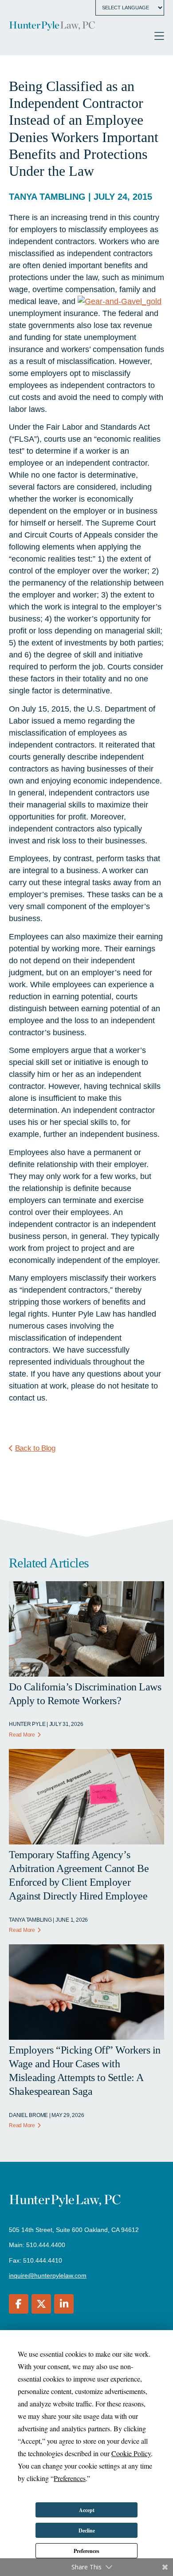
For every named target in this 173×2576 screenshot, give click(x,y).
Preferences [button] (70, 2478)
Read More (22, 1735)
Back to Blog (35, 1448)
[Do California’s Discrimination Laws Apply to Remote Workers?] (86, 1674)
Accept (87, 2510)
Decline (87, 2530)
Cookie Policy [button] (131, 2453)
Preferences (86, 2551)
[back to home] (52, 27)
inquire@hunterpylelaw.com (48, 2275)
